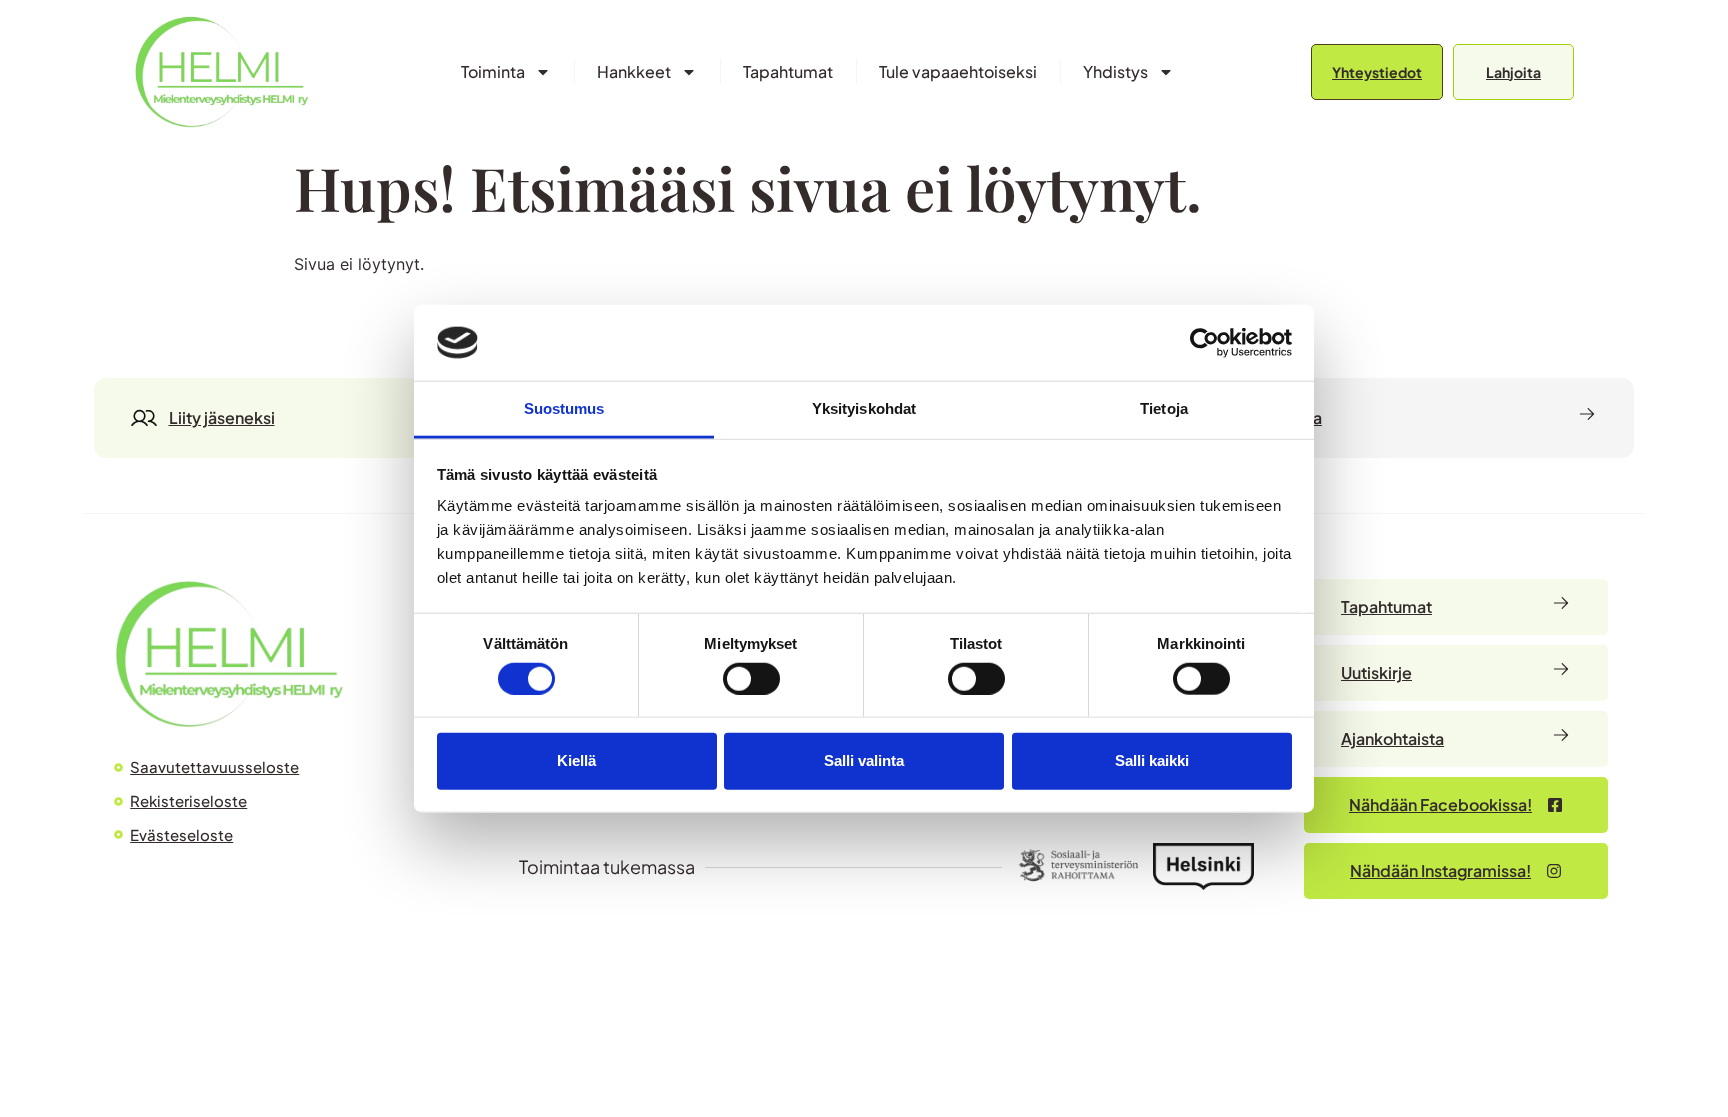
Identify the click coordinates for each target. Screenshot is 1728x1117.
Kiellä (576, 760)
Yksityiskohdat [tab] (864, 408)
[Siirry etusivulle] (221, 71)
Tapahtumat (788, 71)
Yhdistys (1115, 71)
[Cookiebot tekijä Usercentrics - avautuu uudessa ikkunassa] (1204, 343)
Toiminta (493, 71)
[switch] (751, 678)
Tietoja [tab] (1164, 408)
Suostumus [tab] (564, 408)
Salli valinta (864, 760)
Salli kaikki (1152, 760)
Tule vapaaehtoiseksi (958, 71)
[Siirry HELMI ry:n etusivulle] (229, 653)
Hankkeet (634, 71)
